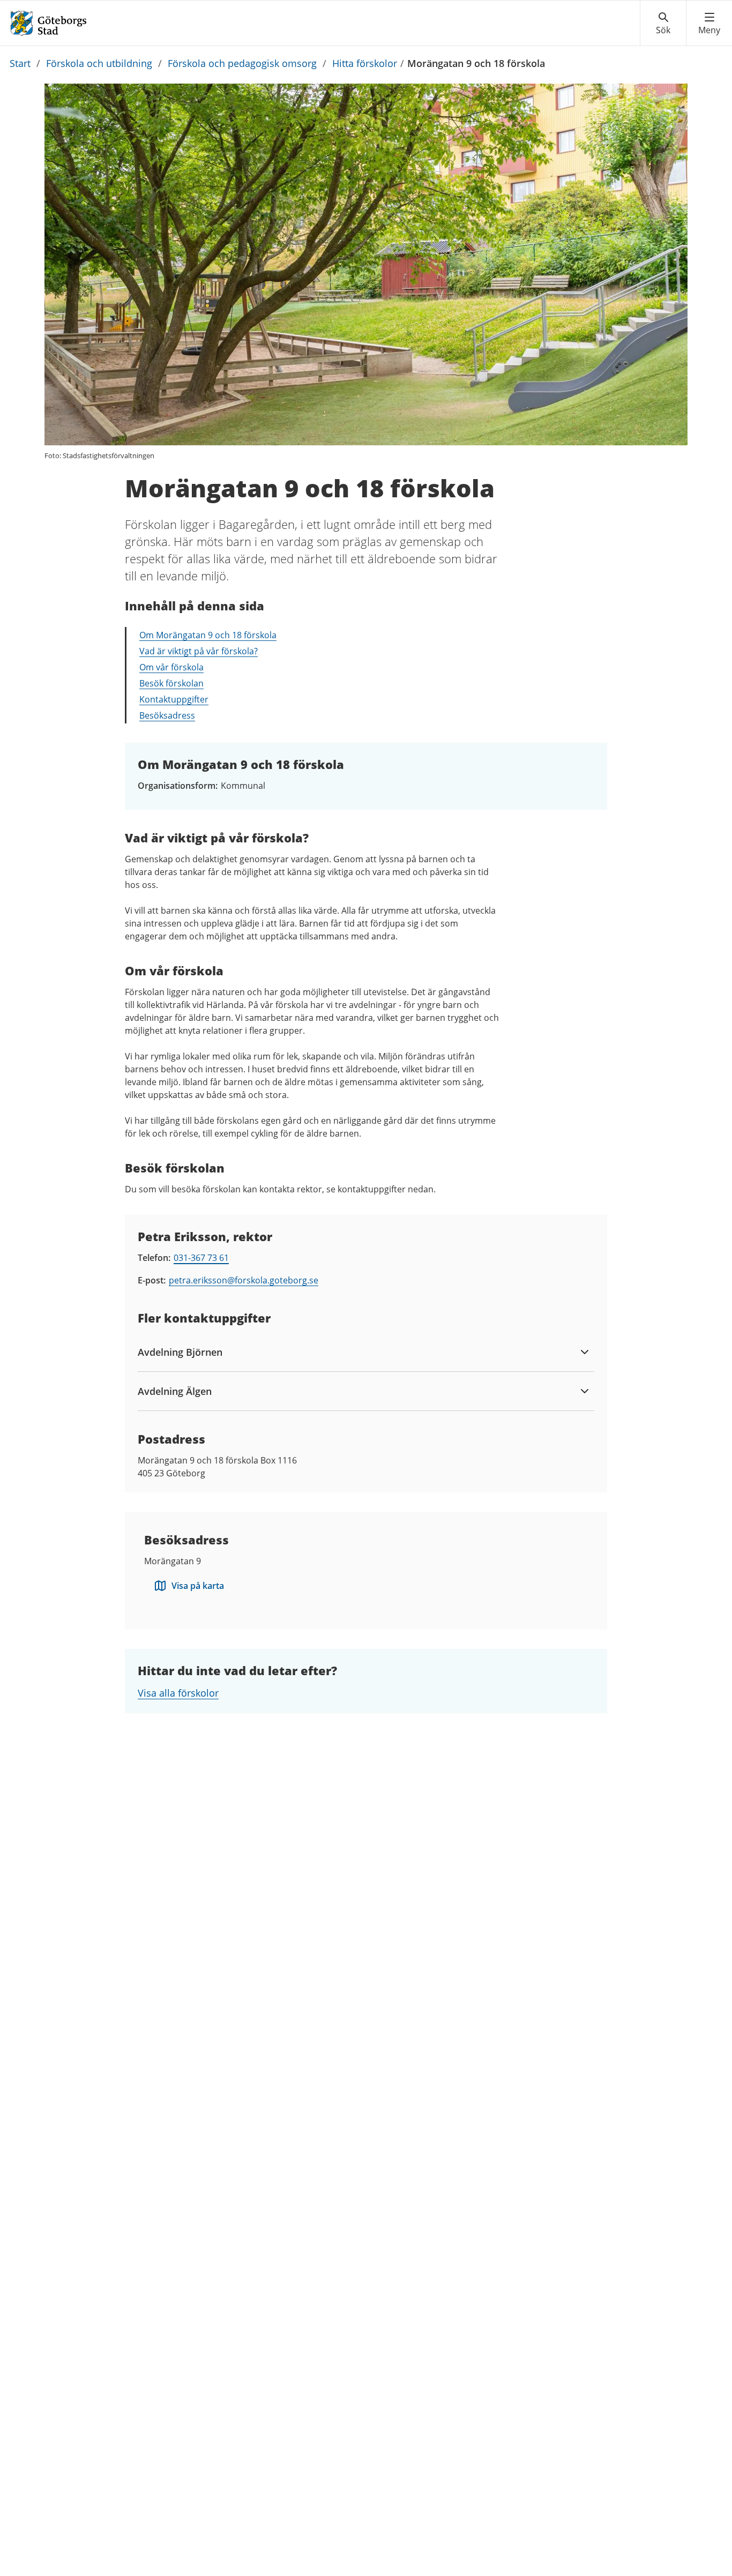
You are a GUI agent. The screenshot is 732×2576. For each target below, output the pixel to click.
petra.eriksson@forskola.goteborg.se (244, 1280)
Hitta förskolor (365, 63)
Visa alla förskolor (178, 1693)
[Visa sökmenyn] (663, 24)
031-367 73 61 (201, 1258)
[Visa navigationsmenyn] (709, 24)
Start (20, 63)
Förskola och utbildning (99, 63)
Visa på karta (198, 1586)
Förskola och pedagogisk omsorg (242, 63)
